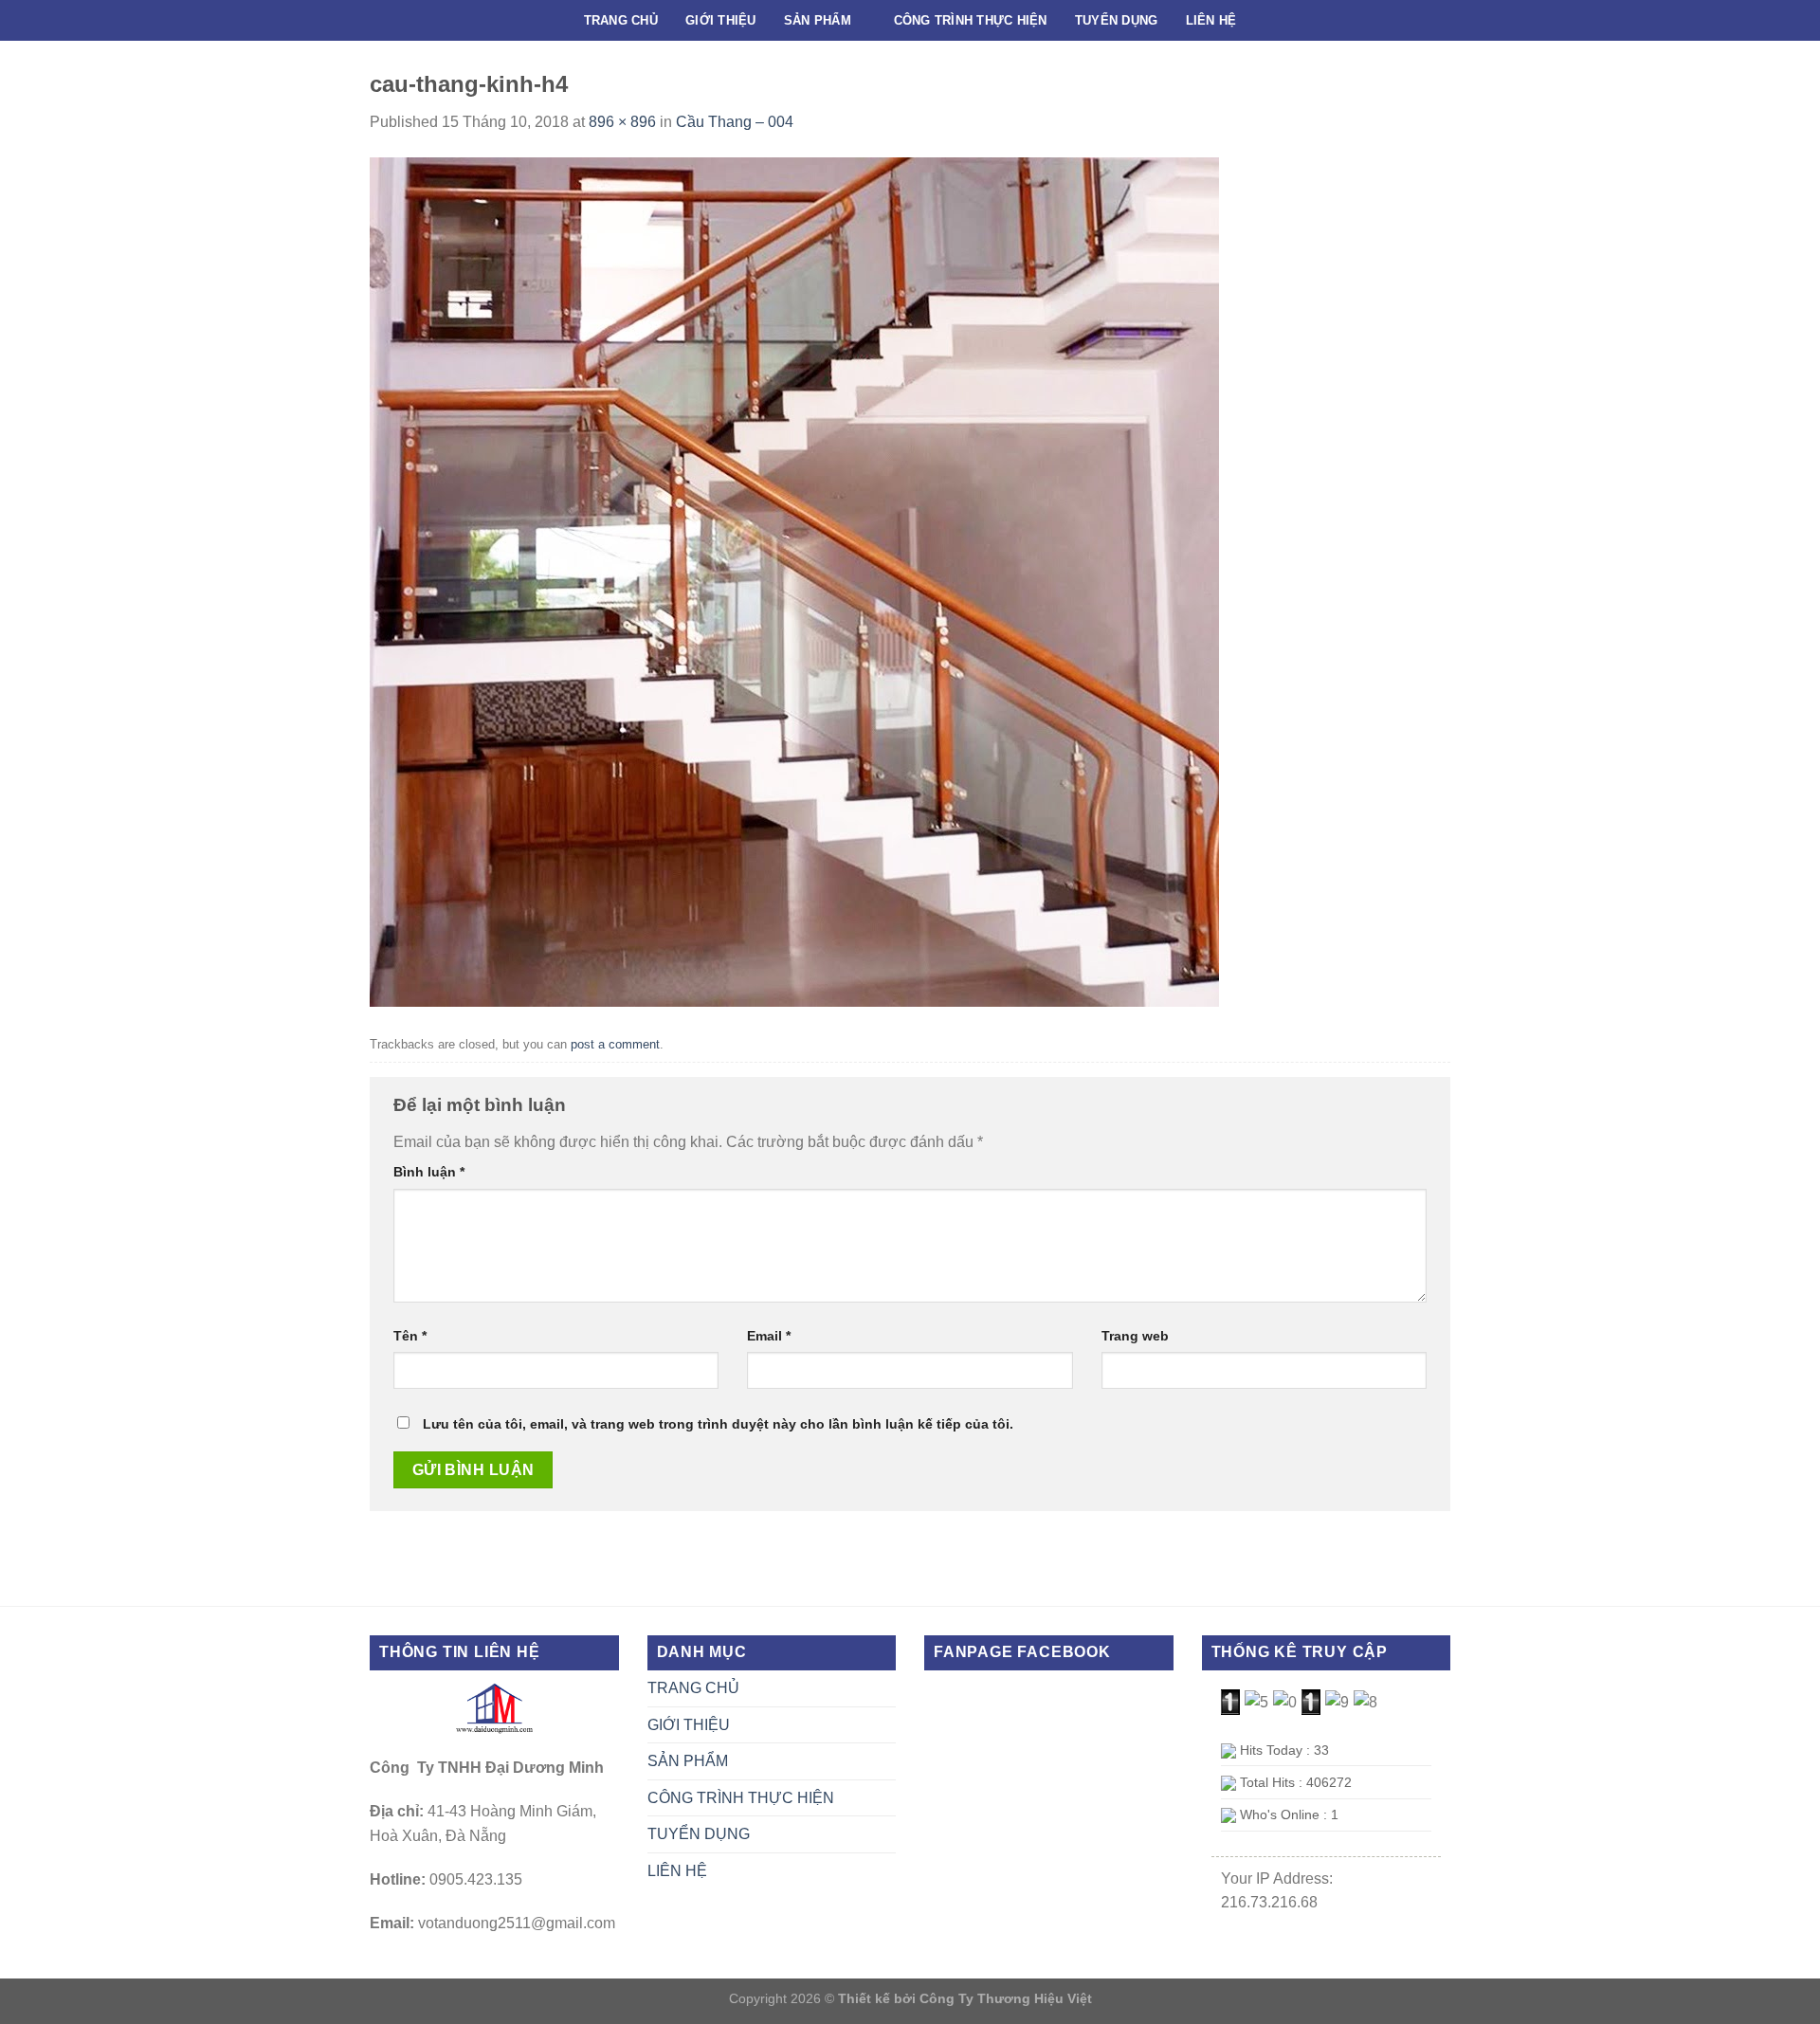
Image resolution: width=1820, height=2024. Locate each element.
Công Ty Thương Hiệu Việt (1006, 1998)
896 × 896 (622, 122)
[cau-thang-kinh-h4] (794, 581)
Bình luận (429, 1172)
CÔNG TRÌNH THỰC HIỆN (971, 20)
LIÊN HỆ (1211, 20)
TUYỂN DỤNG (1117, 20)
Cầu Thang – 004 (735, 122)
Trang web (1135, 1336)
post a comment (615, 1044)
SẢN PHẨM (818, 20)
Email (769, 1336)
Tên (410, 1336)
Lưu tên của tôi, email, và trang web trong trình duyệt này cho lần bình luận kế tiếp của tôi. (718, 1424)
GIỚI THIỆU (721, 20)
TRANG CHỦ (621, 20)
